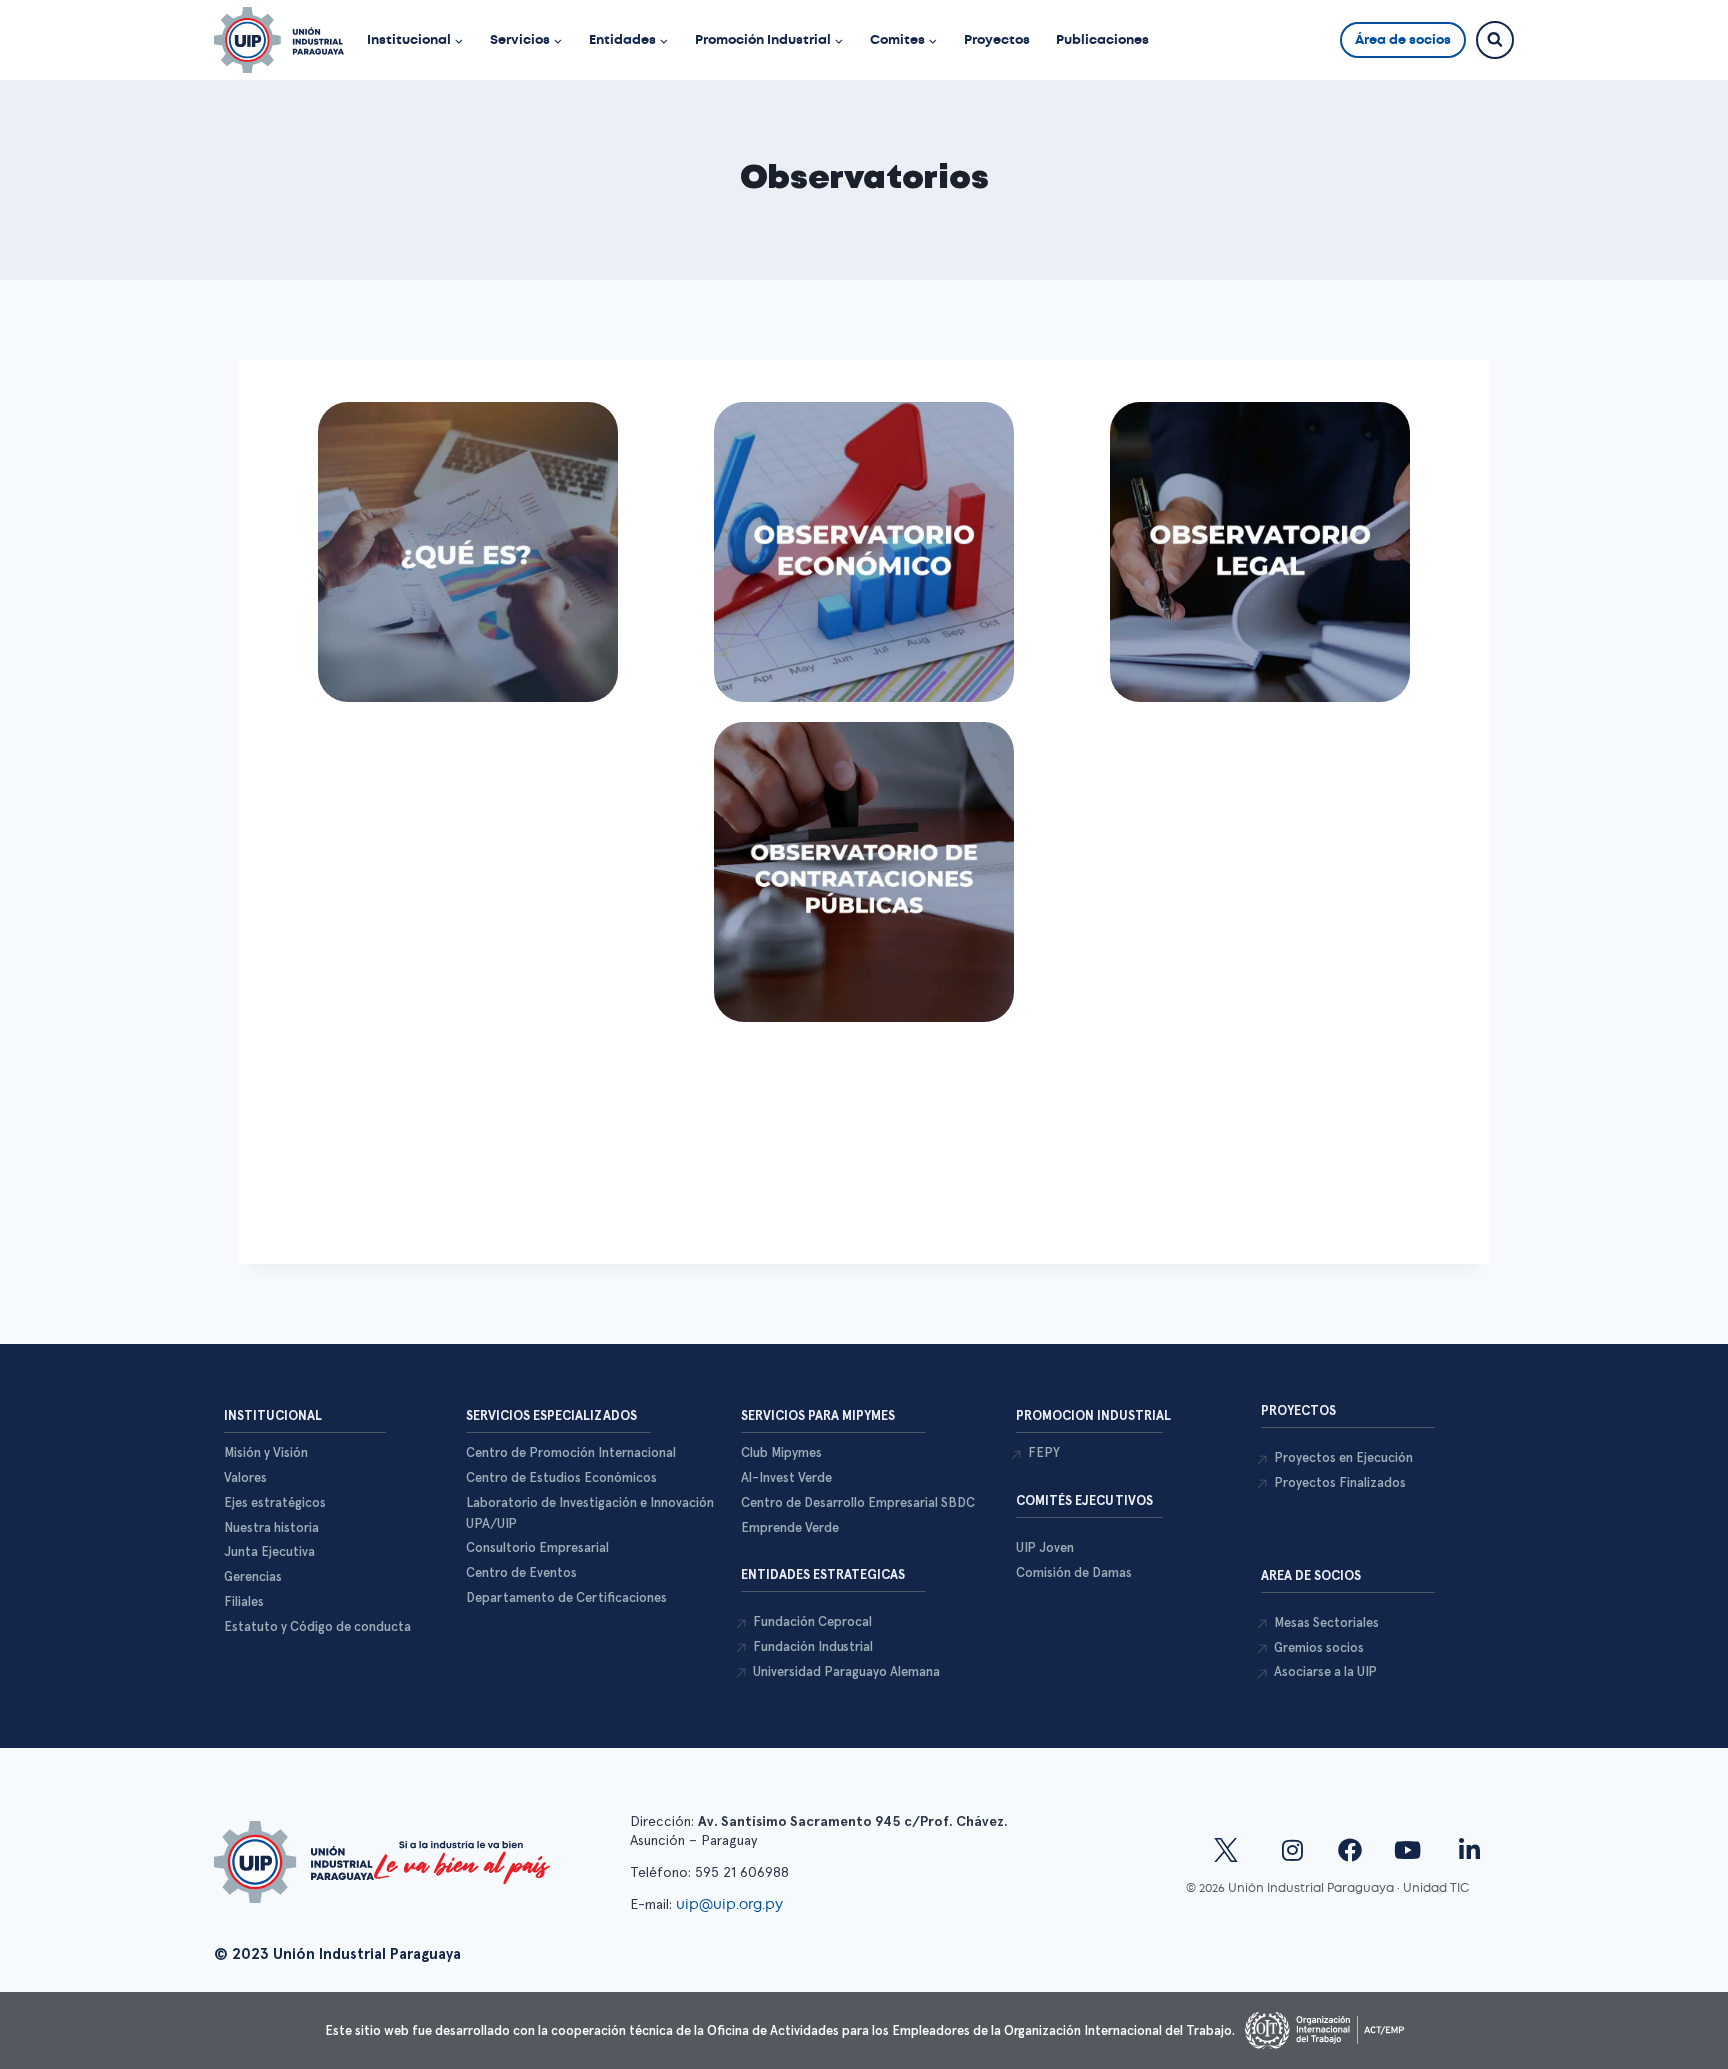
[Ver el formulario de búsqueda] (1495, 40)
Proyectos (997, 39)
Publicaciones (1102, 39)
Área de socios (1403, 39)
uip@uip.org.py (731, 1904)
